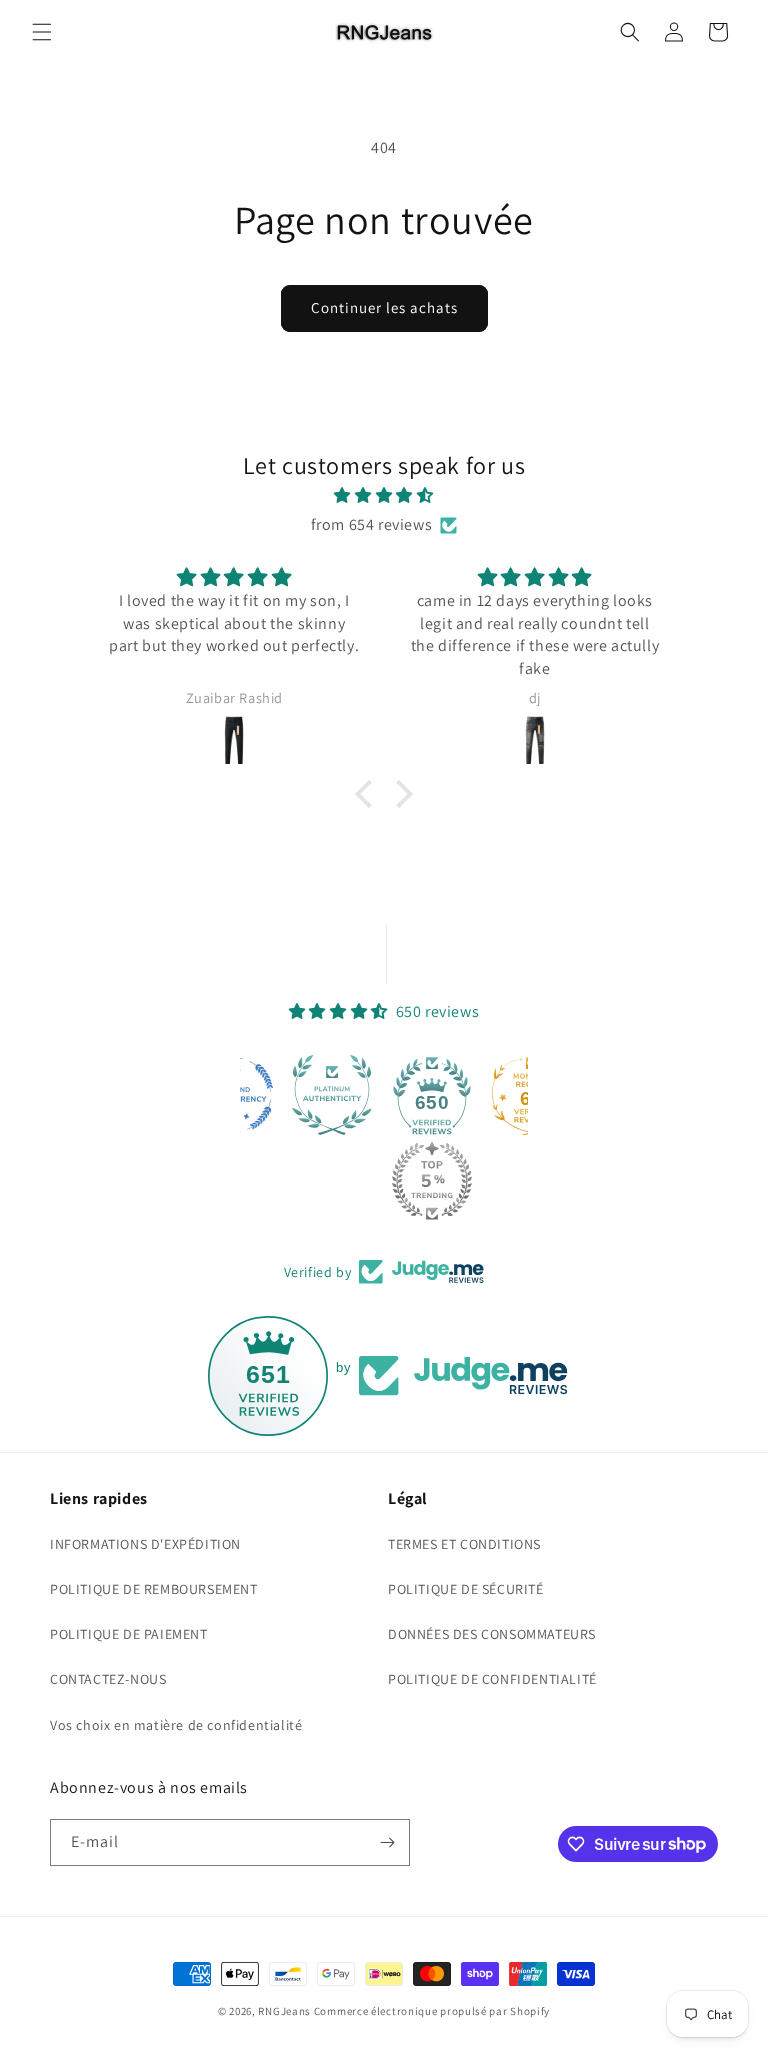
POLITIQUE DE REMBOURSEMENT (154, 1589)
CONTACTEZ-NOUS (108, 1679)
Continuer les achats (384, 307)
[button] (42, 32)
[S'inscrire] (387, 1842)
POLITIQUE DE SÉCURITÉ (466, 1589)
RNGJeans (284, 2011)
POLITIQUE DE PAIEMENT (129, 1634)
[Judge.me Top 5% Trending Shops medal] (432, 1181)
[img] (383, 496)
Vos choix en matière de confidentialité (176, 1725)
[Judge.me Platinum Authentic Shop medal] (332, 1095)
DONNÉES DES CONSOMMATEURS (492, 1634)
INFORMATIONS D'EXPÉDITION (145, 1544)
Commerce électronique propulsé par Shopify (432, 2011)
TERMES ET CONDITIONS (464, 1544)
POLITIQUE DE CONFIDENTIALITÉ (492, 1679)
